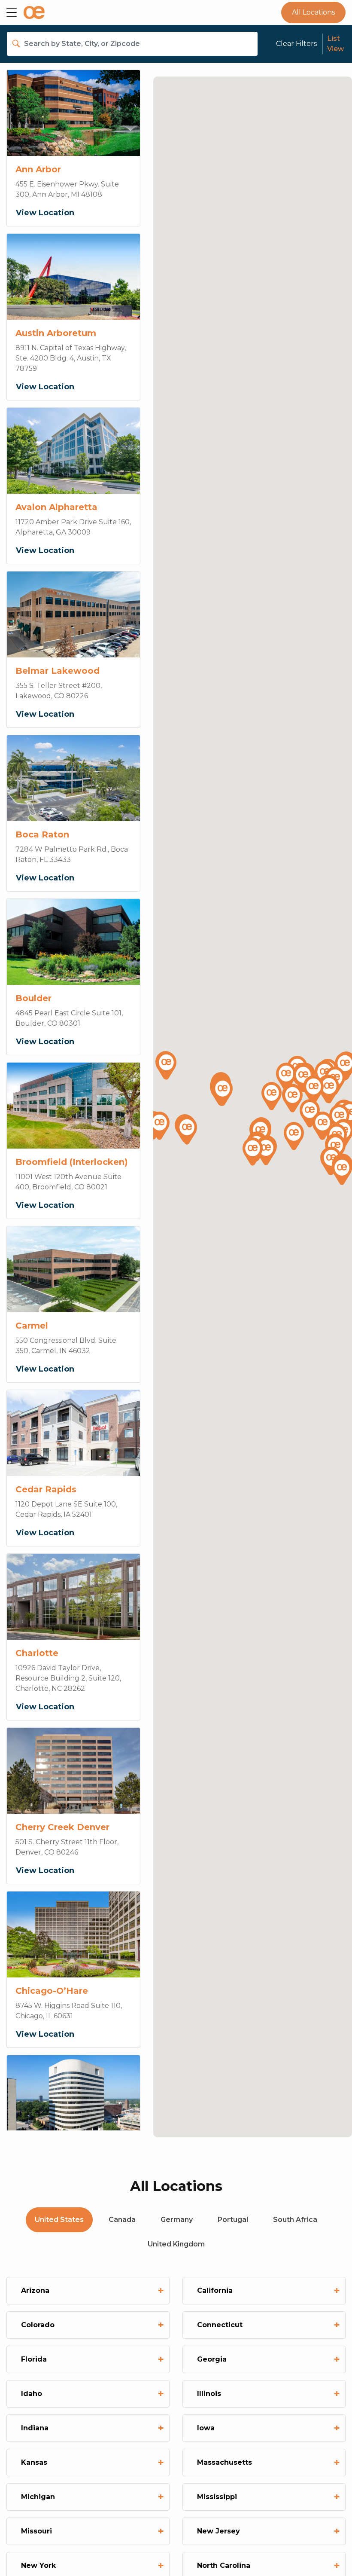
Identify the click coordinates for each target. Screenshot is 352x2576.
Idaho (91, 2394)
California (267, 2290)
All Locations (313, 12)
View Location (45, 213)
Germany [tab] (177, 2220)
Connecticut (267, 2325)
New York (91, 2565)
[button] (286, 1078)
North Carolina (267, 2565)
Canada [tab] (122, 2220)
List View (335, 44)
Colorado (91, 2325)
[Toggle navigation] (12, 12)
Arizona (91, 2290)
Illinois (267, 2394)
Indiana (91, 2428)
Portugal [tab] (233, 2220)
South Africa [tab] (295, 2220)
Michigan (91, 2497)
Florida (91, 2359)
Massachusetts (267, 2462)
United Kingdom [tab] (176, 2244)
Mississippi (267, 2497)
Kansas (91, 2462)
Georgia (267, 2359)
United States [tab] (59, 2220)
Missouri (91, 2531)
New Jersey (267, 2531)
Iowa (267, 2428)
